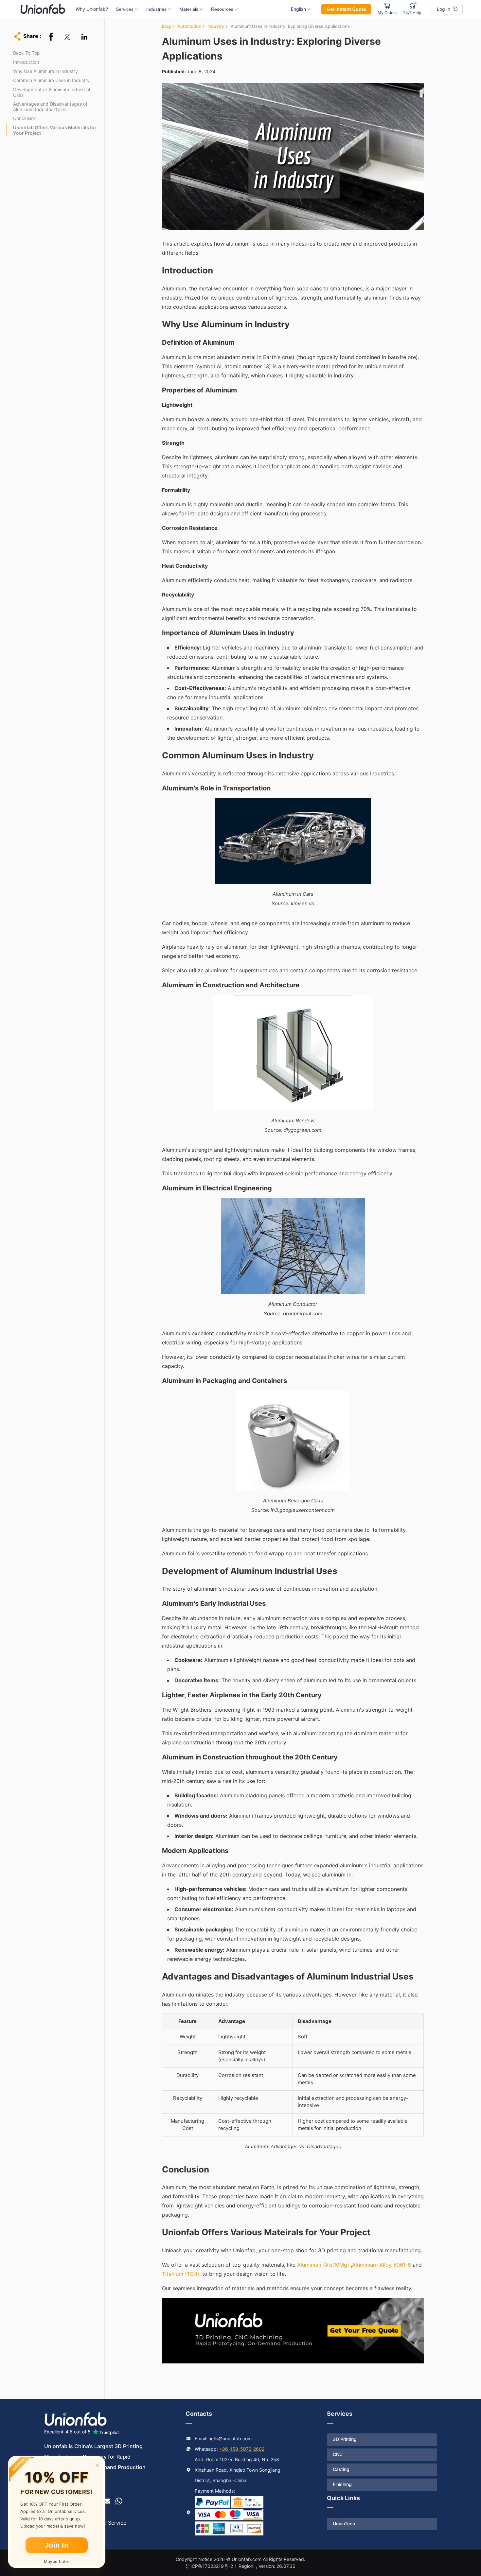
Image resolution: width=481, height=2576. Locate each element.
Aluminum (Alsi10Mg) (323, 2265)
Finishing (342, 2484)
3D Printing (345, 2439)
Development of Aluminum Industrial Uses (52, 92)
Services (125, 9)
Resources (222, 9)
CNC (338, 2454)
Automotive (189, 26)
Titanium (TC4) (181, 2274)
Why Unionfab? (92, 9)
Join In (57, 2545)
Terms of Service (105, 2523)
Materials (189, 9)
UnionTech (344, 2524)
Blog (166, 26)
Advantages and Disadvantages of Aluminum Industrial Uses (50, 107)
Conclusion (25, 118)
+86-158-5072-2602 (242, 2449)
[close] (97, 2465)
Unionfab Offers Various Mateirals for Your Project (55, 130)
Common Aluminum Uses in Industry (51, 80)
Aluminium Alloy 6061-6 (382, 2265)
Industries (156, 9)
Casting (341, 2469)
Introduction (26, 62)
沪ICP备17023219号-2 (209, 2566)
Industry (216, 26)
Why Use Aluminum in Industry (45, 71)
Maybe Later (57, 2561)
